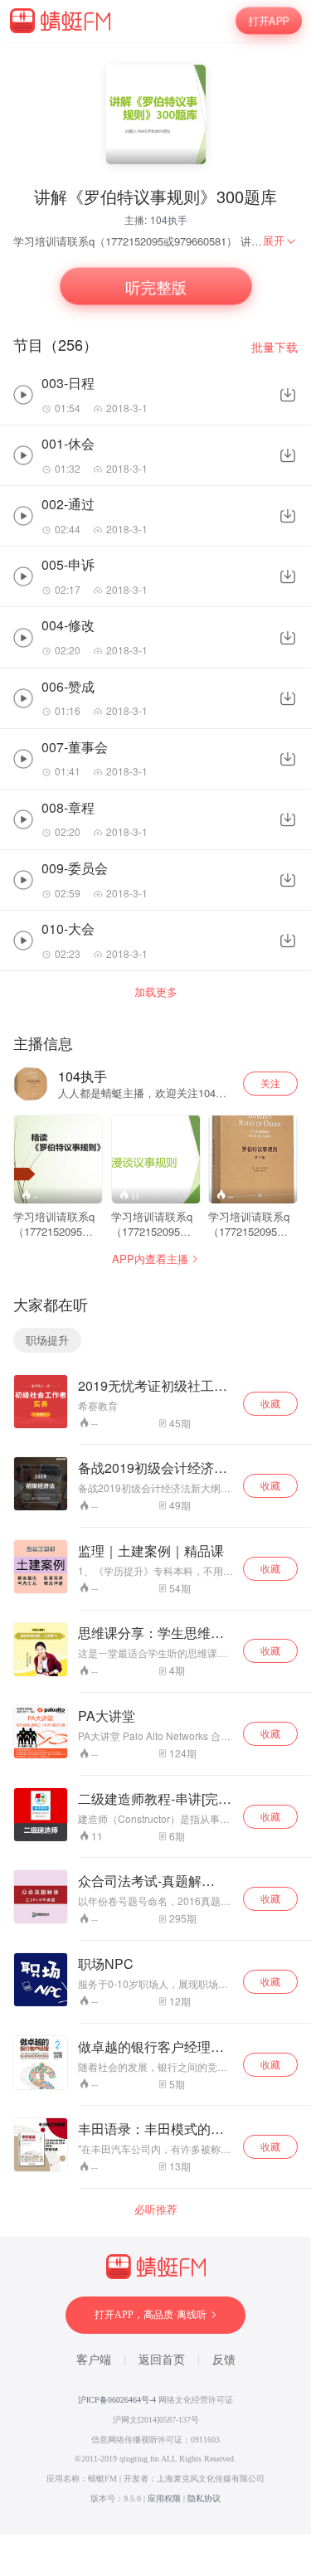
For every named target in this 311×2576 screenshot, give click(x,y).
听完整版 (156, 287)
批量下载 (275, 347)
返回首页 (162, 2360)
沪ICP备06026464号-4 (117, 2400)
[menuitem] (280, 241)
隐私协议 (204, 2498)
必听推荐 (156, 2209)
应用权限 (164, 2498)
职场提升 (47, 1340)
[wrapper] (155, 1288)
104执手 (169, 219)
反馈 (224, 2360)
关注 (270, 1083)
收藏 (270, 1403)
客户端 (94, 2360)
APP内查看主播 (150, 1259)
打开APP (269, 21)
